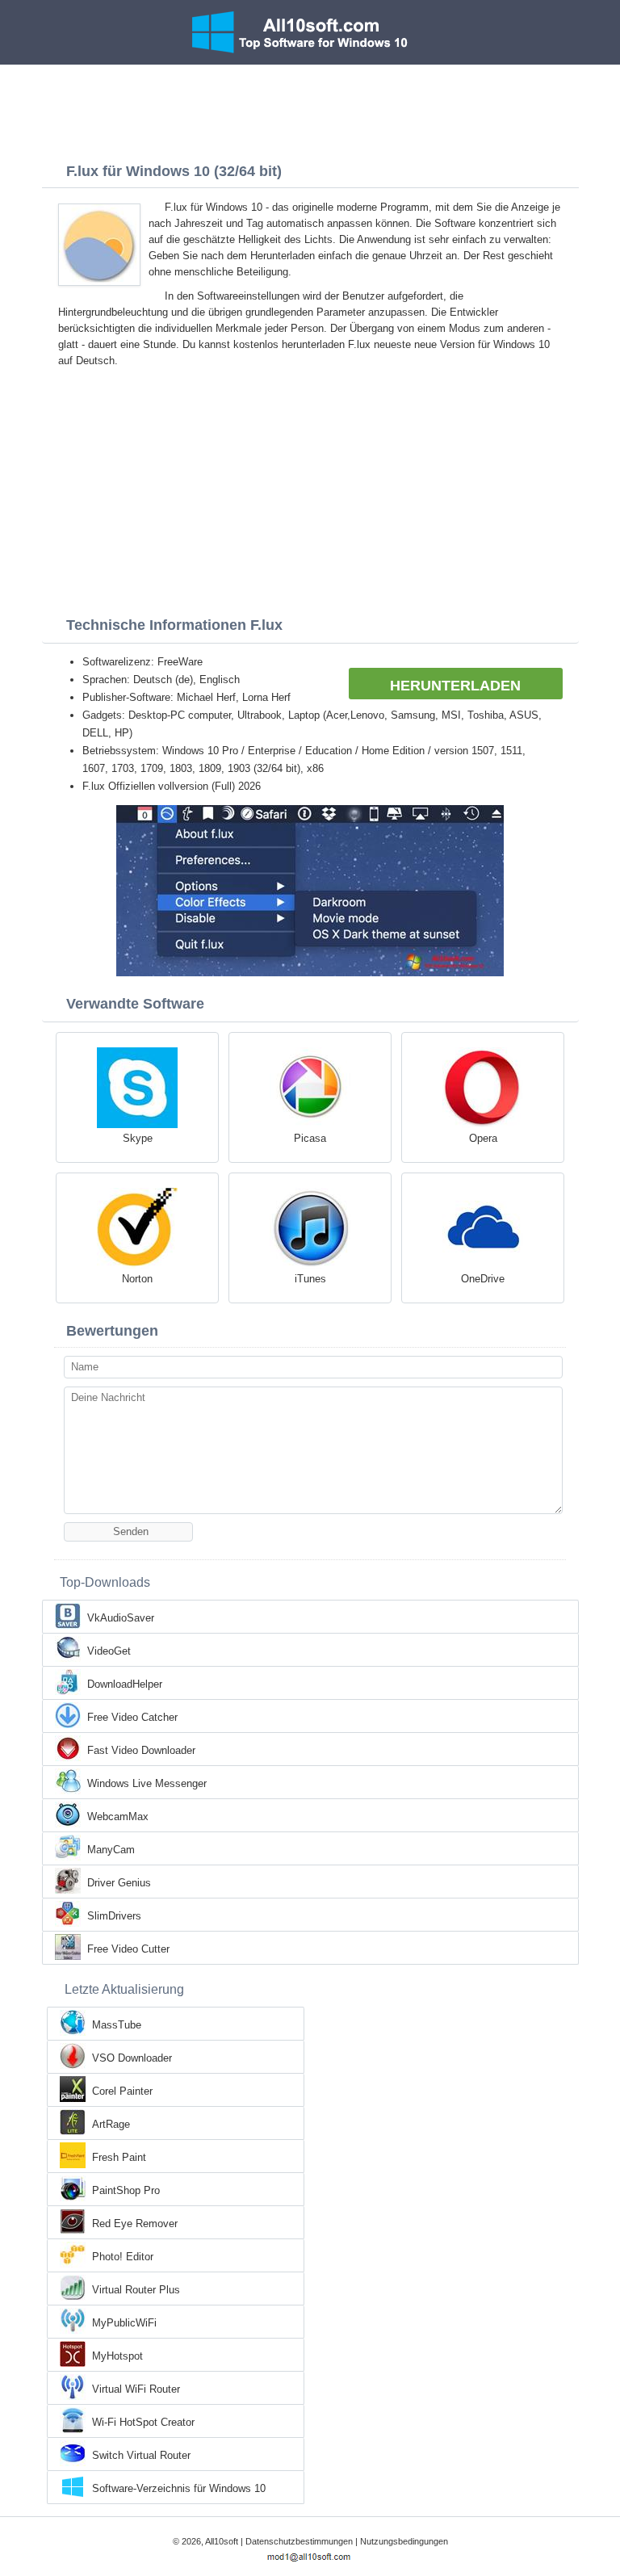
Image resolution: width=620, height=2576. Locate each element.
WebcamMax (118, 1817)
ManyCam (111, 1850)
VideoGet (109, 1651)
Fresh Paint (119, 2157)
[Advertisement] (310, 109)
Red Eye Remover (135, 2224)
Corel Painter (122, 2091)
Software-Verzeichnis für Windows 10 (179, 2488)
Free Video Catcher (132, 1717)
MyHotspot (117, 2356)
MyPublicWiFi (124, 2323)
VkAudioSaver (121, 1618)
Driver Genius (119, 1883)
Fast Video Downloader (141, 1750)
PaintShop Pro (126, 2190)
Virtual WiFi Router (136, 2389)
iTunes (310, 1279)
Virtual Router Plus (136, 2290)
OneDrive (483, 1279)
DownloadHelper (125, 1684)
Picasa (310, 1138)
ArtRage (111, 2124)
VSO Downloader (132, 2058)
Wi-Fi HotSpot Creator (143, 2422)
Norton (137, 1279)
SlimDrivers (114, 1916)
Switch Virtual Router (141, 2455)
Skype (138, 1138)
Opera (483, 1138)
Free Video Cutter (128, 1949)
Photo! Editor (123, 2257)
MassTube (117, 2025)
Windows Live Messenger (147, 1783)
